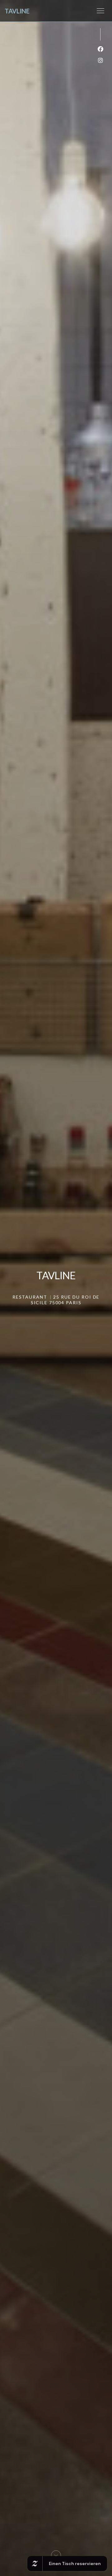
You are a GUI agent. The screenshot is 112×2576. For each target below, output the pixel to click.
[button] (100, 11)
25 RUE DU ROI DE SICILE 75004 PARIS (65, 1300)
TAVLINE (17, 11)
